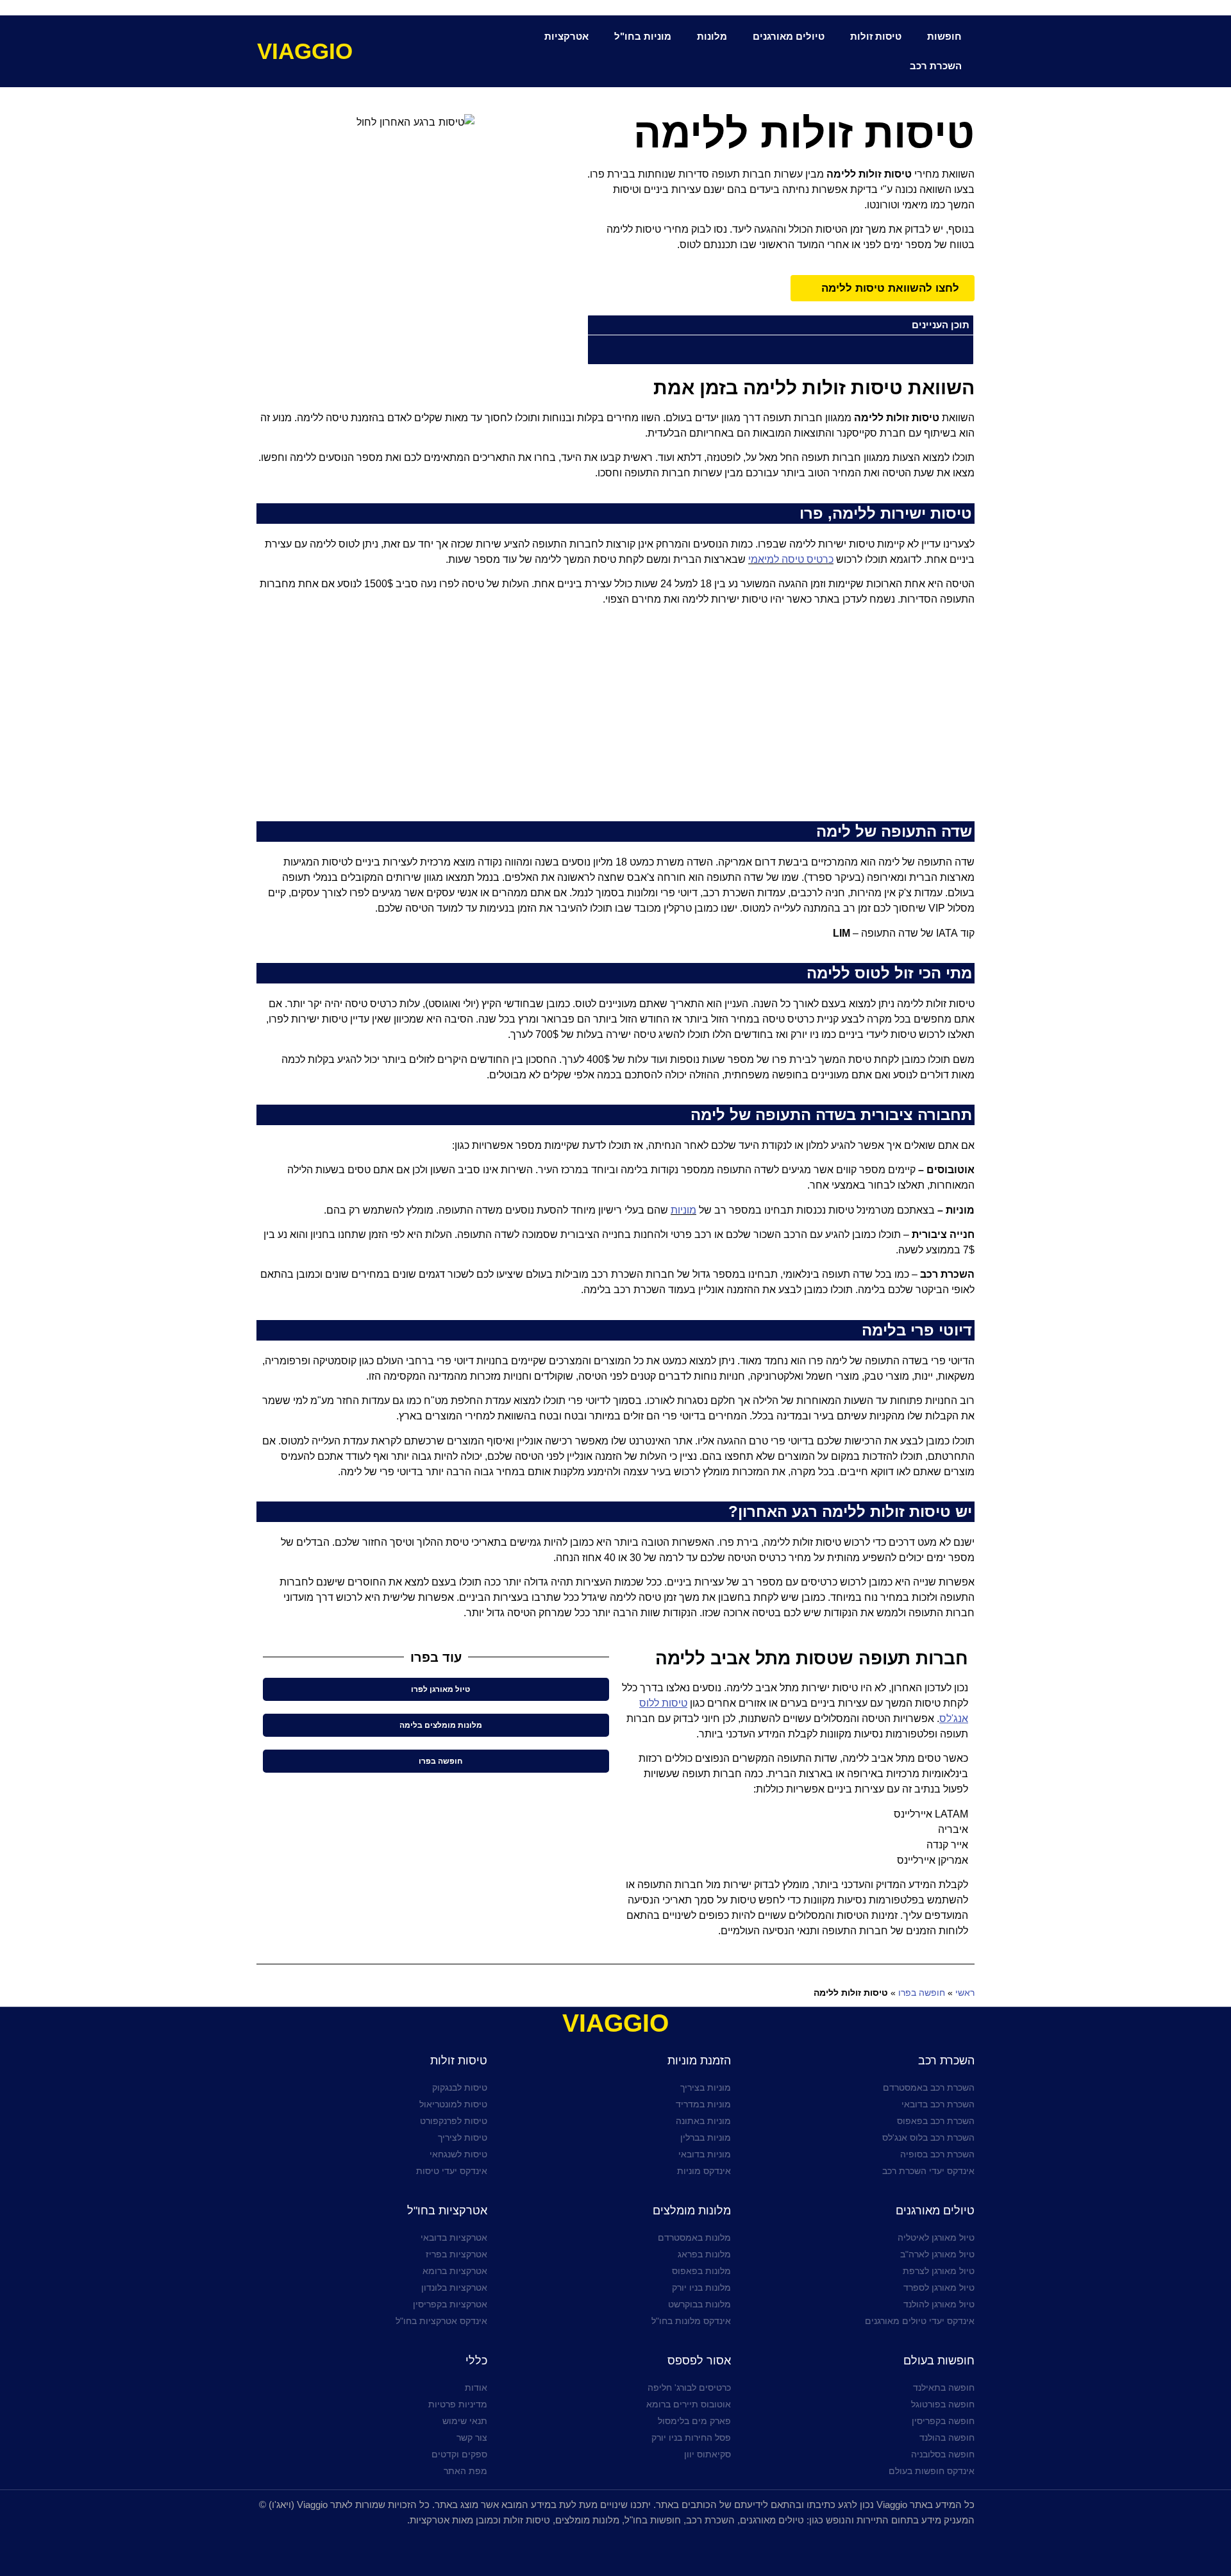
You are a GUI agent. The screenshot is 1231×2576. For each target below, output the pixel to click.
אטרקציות (566, 36)
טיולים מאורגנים (789, 36)
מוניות (683, 1210)
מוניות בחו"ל (643, 36)
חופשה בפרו (922, 1993)
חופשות (944, 36)
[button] (596, 325)
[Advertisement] (615, 719)
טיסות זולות (876, 36)
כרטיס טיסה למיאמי (791, 559)
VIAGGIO (305, 51)
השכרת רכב (936, 66)
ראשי (965, 1993)
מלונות (712, 36)
